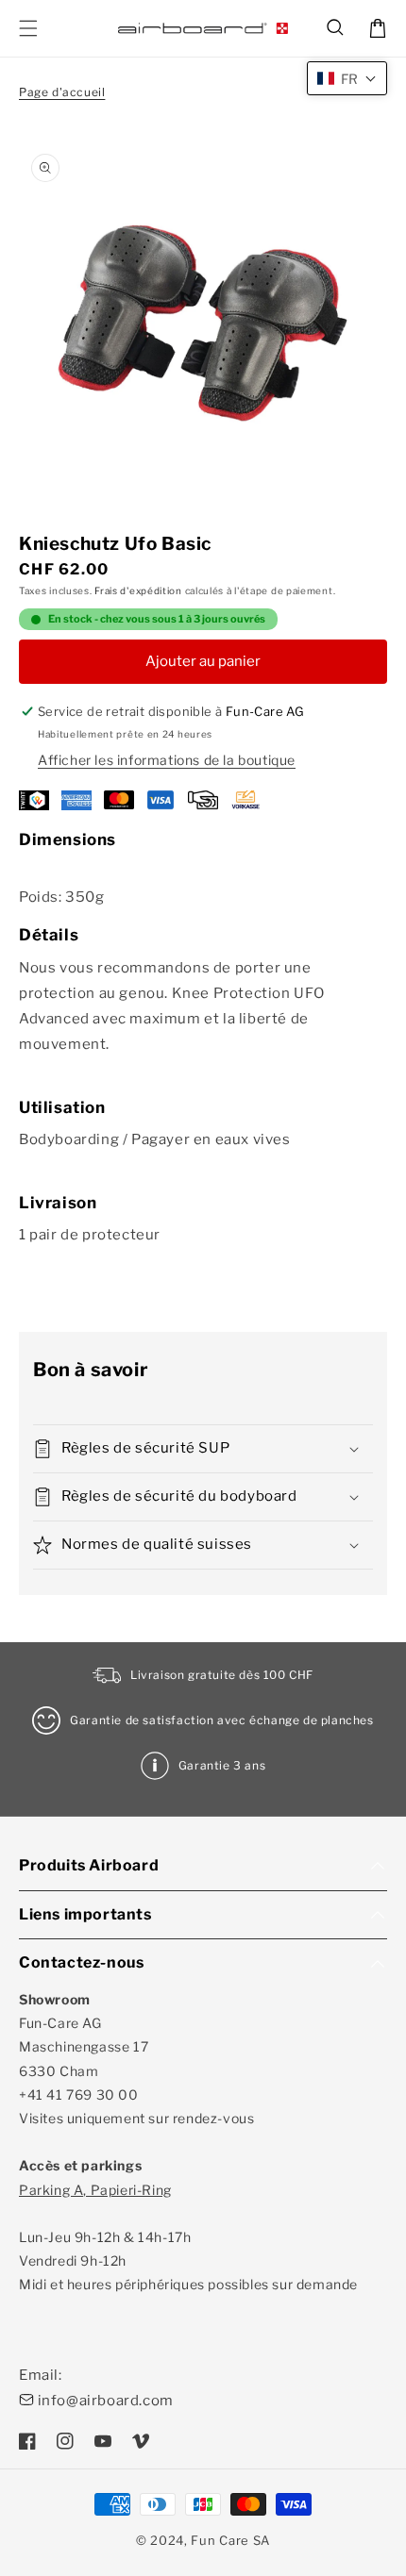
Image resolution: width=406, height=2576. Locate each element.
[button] (336, 28)
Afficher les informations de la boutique (167, 760)
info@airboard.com (106, 2401)
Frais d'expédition (138, 590)
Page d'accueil (62, 92)
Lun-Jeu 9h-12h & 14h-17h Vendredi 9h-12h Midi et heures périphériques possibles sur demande (188, 2237)
